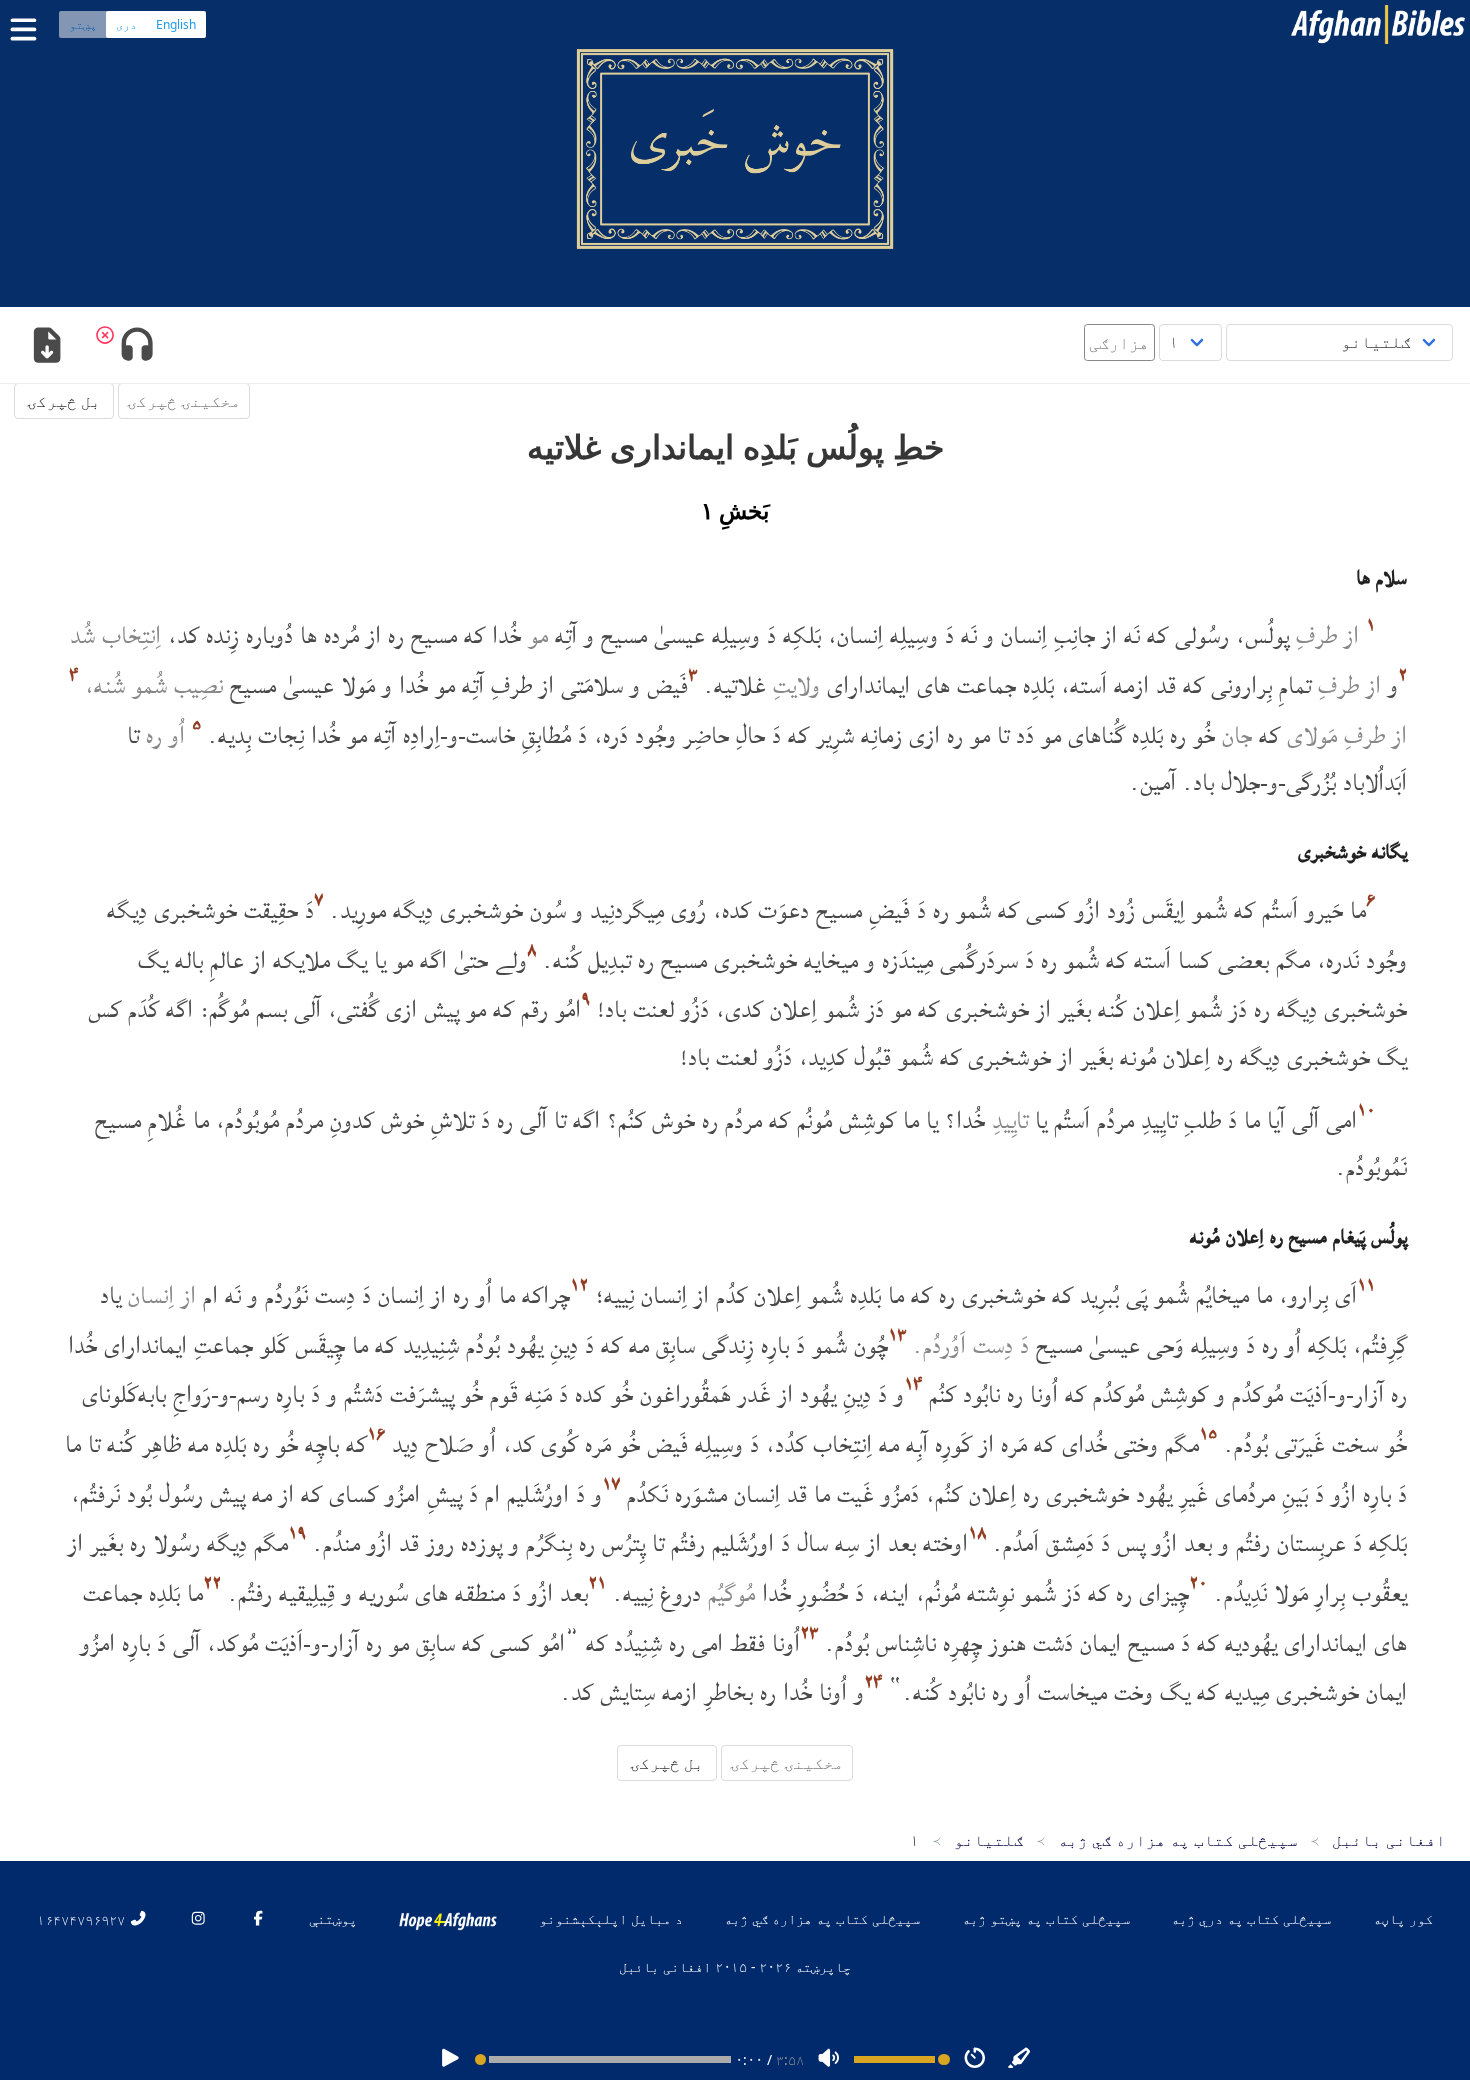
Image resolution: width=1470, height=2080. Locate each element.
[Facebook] (258, 1918)
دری (126, 24)
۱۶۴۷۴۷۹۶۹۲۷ (83, 1918)
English (176, 24)
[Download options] (46, 347)
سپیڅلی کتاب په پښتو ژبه (1046, 1918)
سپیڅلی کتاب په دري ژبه (1251, 1918)
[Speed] (975, 2059)
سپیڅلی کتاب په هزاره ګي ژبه (822, 1918)
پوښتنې (333, 1918)
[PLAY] (450, 2059)
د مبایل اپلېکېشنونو (611, 1918)
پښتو (83, 24)
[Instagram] (198, 1918)
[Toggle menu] (28, 29)
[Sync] (1020, 2059)
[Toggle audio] (136, 347)
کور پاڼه (1403, 1918)
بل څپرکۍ (64, 401)
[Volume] (829, 2059)
